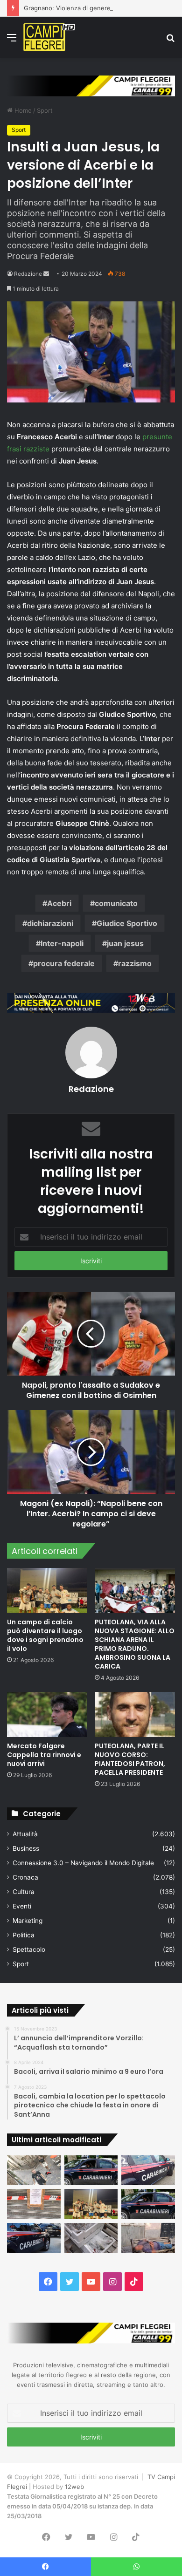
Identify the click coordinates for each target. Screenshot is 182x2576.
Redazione (28, 274)
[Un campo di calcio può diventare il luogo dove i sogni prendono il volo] (47, 1591)
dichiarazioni (50, 923)
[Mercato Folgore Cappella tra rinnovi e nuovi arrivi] (47, 1714)
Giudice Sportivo (127, 923)
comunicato (116, 903)
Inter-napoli (62, 943)
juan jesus (125, 943)
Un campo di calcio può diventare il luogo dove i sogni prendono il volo (45, 1635)
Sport (45, 110)
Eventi (22, 1906)
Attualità (25, 1834)
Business (26, 1848)
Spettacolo (29, 1949)
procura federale (64, 963)
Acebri (59, 903)
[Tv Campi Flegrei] (49, 37)
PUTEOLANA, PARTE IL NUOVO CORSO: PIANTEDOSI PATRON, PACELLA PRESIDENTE (130, 1759)
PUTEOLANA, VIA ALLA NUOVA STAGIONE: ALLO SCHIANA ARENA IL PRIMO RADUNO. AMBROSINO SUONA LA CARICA (135, 1644)
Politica (24, 1935)
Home (22, 110)
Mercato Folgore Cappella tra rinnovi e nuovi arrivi (44, 1755)
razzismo (135, 963)
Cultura (24, 1892)
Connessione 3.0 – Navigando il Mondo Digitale (83, 1863)
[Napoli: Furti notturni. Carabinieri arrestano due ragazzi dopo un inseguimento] (91, 2171)
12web (74, 2487)
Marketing (28, 1921)
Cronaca (25, 1877)
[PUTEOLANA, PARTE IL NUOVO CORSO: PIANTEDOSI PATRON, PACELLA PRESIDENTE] (135, 1714)
